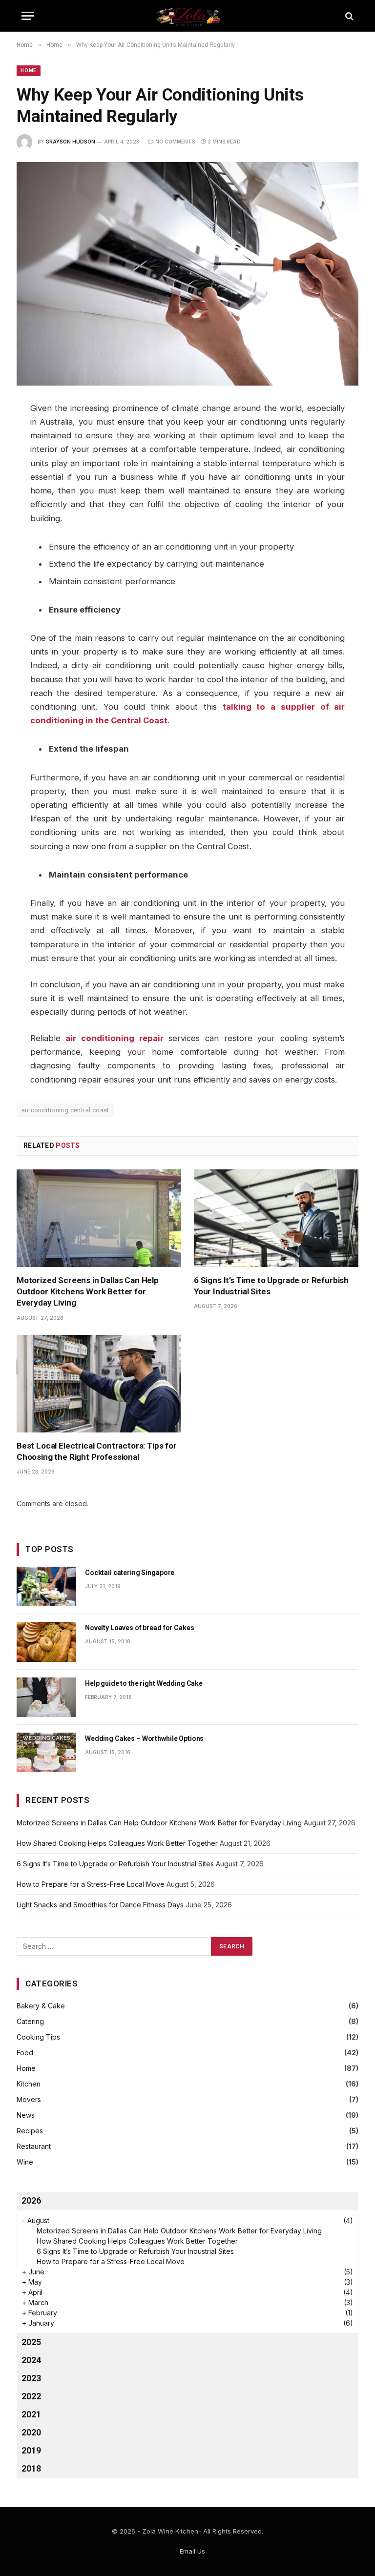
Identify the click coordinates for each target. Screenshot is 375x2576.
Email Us (192, 2551)
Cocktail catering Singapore (130, 1573)
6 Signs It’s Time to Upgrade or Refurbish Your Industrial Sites (271, 1286)
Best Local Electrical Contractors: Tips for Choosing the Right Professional (97, 1451)
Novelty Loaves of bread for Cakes (139, 1628)
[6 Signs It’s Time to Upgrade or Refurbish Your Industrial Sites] (276, 1218)
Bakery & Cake (41, 2006)
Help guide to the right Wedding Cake (144, 1683)
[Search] (348, 16)
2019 (31, 2450)
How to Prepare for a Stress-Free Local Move (91, 1884)
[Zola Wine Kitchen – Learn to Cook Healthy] (188, 16)
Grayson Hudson (70, 142)
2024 (31, 2360)
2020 (31, 2432)
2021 (31, 2414)
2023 (31, 2378)
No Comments (175, 142)
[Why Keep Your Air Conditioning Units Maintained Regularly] (187, 274)
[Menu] (28, 16)
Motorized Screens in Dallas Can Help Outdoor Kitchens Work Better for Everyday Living (88, 1291)
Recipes (30, 2131)
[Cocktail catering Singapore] (46, 1586)
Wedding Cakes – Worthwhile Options (144, 1738)
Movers (29, 2099)
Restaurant (34, 2146)
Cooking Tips (38, 2037)
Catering (30, 2021)
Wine (25, 2162)
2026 (31, 2200)
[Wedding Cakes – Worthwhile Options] (46, 1752)
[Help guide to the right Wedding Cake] (46, 1697)
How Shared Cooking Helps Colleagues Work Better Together (117, 1843)
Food (25, 2053)
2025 (31, 2342)
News (26, 2115)
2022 (31, 2396)
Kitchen (29, 2084)
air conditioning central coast (65, 1110)
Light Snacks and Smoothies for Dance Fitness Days (100, 1905)
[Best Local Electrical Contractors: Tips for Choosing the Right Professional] (99, 1384)
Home (29, 71)
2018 (31, 2468)
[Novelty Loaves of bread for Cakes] (46, 1642)
